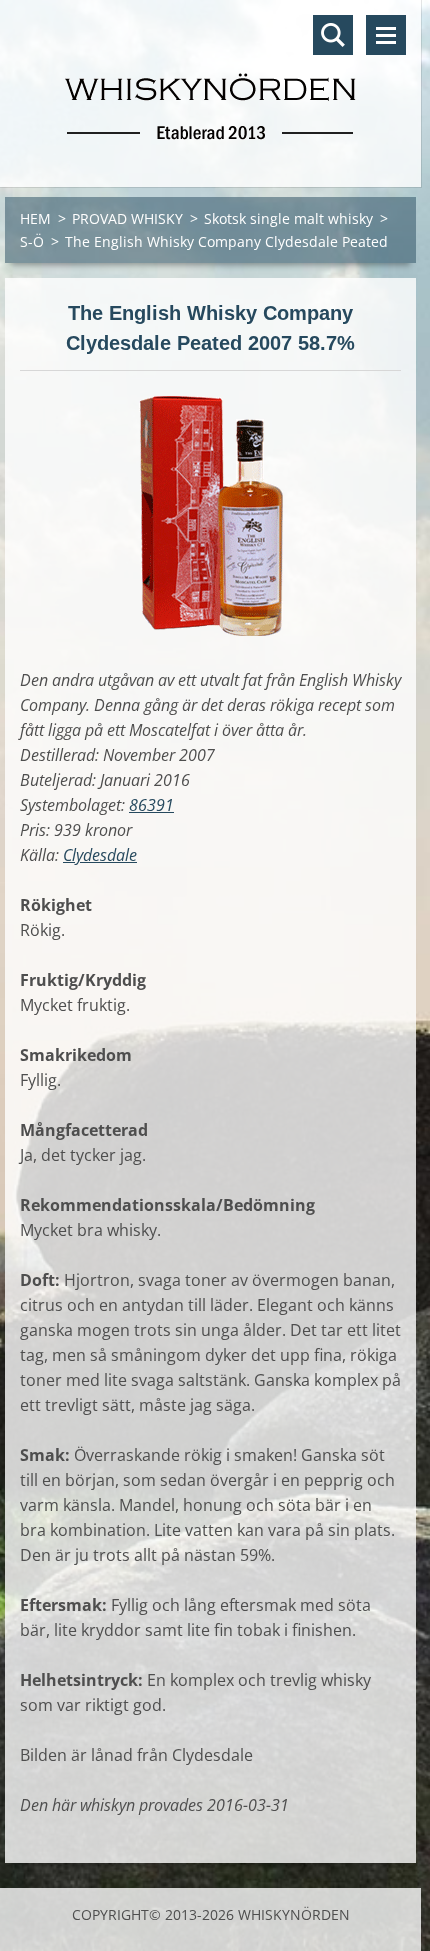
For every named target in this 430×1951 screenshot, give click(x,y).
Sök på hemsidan (333, 35)
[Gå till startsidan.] (210, 81)
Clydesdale (100, 855)
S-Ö (32, 241)
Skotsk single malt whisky (288, 218)
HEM (35, 218)
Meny (386, 35)
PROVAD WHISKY (127, 218)
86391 (151, 805)
